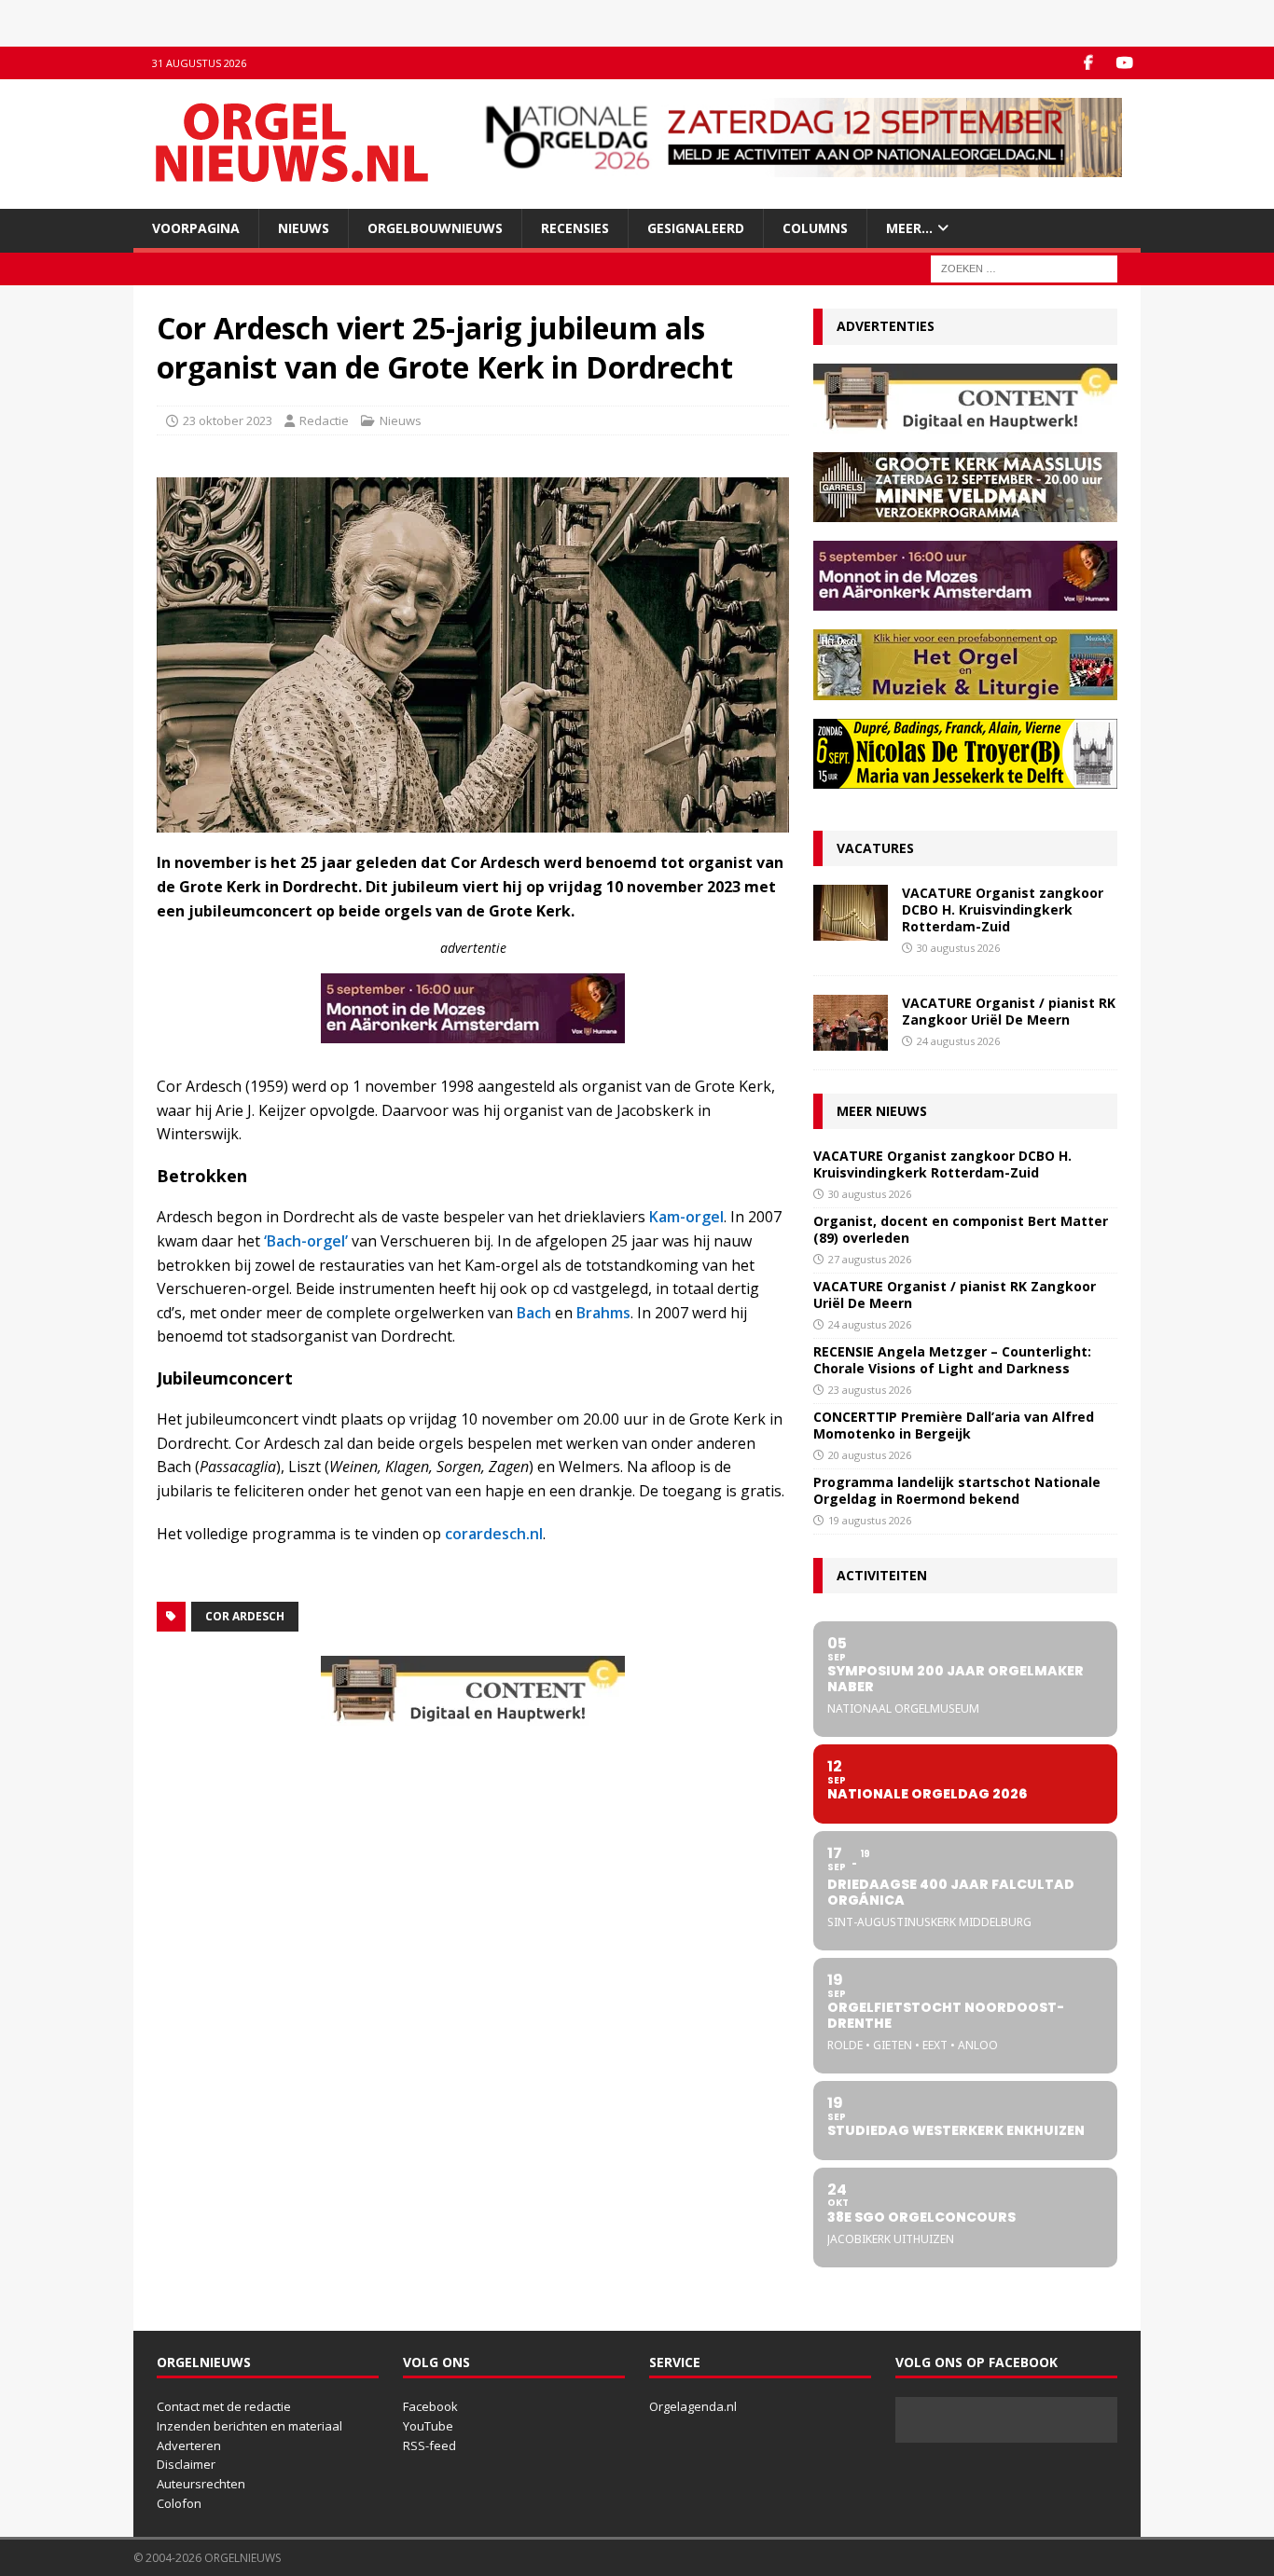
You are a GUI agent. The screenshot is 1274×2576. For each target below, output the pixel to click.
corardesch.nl (494, 1534)
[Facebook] (1088, 63)
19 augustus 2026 (870, 1520)
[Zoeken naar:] (1024, 268)
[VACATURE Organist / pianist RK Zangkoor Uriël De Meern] (851, 1023)
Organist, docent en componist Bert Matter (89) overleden (961, 1229)
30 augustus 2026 (958, 948)
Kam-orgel (686, 1217)
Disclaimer (186, 2464)
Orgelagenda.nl (693, 2406)
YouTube (428, 2426)
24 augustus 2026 (958, 1041)
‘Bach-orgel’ (306, 1241)
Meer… (909, 228)
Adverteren (189, 2445)
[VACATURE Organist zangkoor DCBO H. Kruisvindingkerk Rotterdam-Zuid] (851, 913)
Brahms (603, 1313)
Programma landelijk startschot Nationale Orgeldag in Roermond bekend (957, 1490)
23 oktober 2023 (228, 420)
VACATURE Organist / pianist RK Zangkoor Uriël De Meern (1009, 1011)
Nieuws (304, 228)
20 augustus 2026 (870, 1455)
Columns (815, 228)
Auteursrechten (201, 2484)
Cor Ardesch (245, 1616)
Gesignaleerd (696, 228)
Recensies (575, 228)
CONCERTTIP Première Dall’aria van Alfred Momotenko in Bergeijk (954, 1425)
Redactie (324, 420)
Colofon (179, 2503)
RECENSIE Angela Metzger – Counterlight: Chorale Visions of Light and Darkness (952, 1360)
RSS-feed (429, 2445)
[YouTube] (1124, 63)
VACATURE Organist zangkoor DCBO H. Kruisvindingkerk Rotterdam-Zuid (1003, 909)
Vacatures (875, 848)
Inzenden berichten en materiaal (249, 2426)
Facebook (430, 2406)
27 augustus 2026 (870, 1259)
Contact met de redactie (224, 2406)
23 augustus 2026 (870, 1390)
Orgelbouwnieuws (435, 228)
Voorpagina (196, 228)
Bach (534, 1313)
